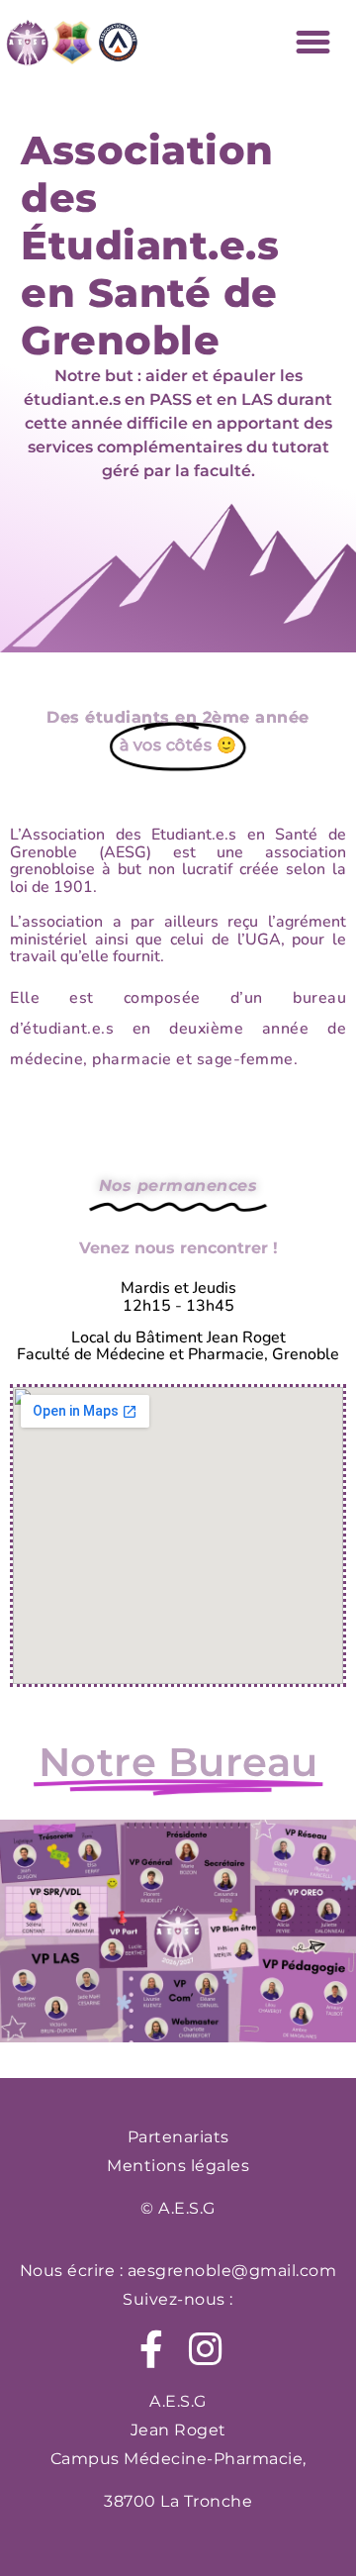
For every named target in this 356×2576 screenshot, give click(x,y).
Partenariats (178, 2137)
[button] (313, 43)
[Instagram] (205, 2349)
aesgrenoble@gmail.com (232, 2271)
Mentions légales (178, 2166)
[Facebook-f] (151, 2349)
